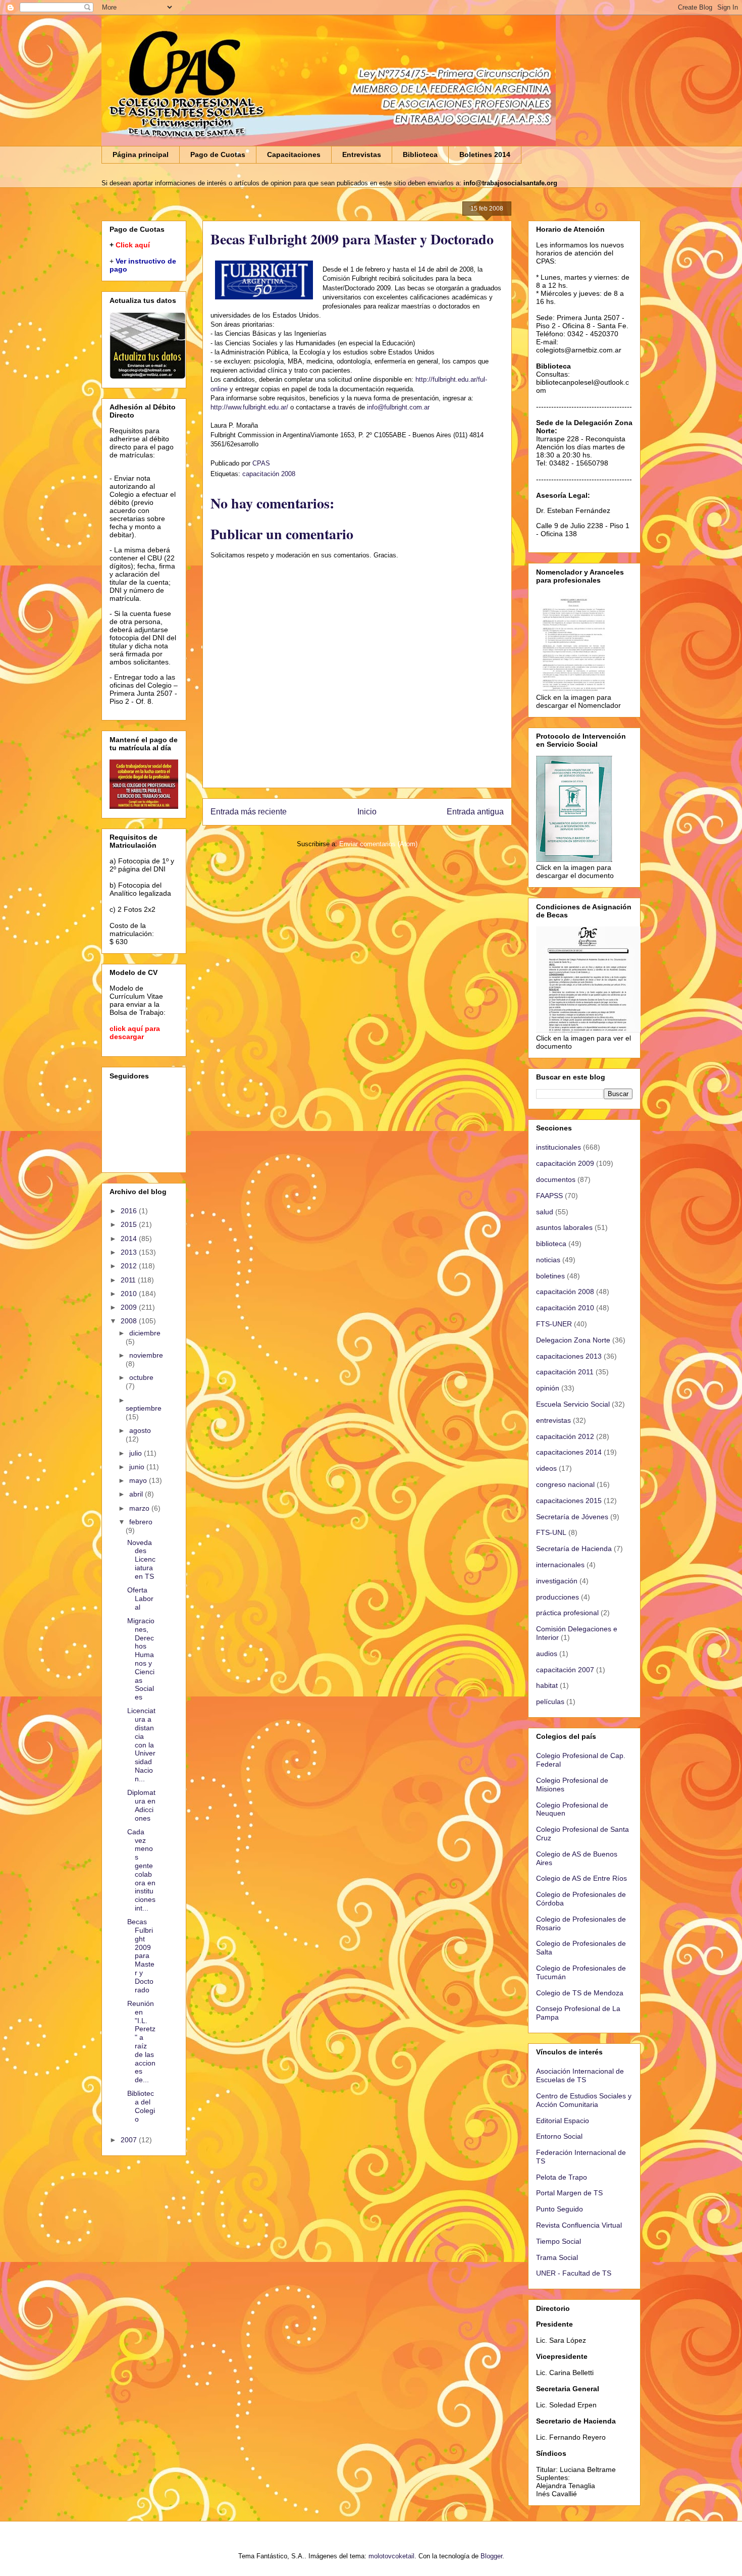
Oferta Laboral (140, 1599)
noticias (548, 1260)
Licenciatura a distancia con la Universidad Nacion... (141, 1744)
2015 (130, 1224)
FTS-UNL (551, 1532)
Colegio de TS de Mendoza (580, 1993)
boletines (550, 1276)
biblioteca (551, 1244)
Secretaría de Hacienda (574, 1549)
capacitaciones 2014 (569, 1452)
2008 (130, 1321)
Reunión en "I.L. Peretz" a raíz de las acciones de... (141, 2042)
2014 (130, 1239)
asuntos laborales (564, 1227)
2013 (130, 1252)
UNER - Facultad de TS (574, 2273)
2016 (130, 1211)
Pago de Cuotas (218, 154)
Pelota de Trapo (562, 2177)
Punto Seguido (560, 2209)
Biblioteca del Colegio (141, 2106)
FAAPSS (549, 1196)
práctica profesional (567, 1613)
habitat (547, 1685)
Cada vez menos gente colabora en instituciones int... (141, 1870)
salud (545, 1212)
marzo (140, 1508)
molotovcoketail (391, 2556)
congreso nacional (565, 1484)
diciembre (145, 1333)
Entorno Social (559, 2136)
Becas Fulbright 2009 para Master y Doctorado (141, 1955)
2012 (130, 1266)
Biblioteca (420, 154)
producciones (558, 1597)
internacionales (560, 1565)
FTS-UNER (554, 1324)
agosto (140, 1430)
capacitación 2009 (565, 1163)
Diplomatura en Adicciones (141, 1805)
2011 (129, 1280)
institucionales (559, 1147)
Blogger (491, 2556)
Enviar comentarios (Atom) (378, 844)
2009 (130, 1307)
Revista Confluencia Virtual (579, 2225)
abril (137, 1494)
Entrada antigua (475, 812)
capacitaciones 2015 (569, 1501)
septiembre (144, 1408)
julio (137, 1453)
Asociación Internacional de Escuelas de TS (580, 2075)
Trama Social (557, 2257)
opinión (548, 1388)
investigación (557, 1581)
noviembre (146, 1355)
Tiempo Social (559, 2241)
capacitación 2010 (565, 1308)
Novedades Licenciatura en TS (141, 1559)
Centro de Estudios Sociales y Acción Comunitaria (584, 2100)
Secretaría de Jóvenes (572, 1517)
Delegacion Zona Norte (573, 1340)
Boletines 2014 (485, 154)
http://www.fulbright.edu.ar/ (249, 407)
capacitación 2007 (565, 1670)
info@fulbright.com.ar (398, 407)
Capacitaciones (294, 154)
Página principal (141, 154)
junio (138, 1467)
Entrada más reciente (249, 812)
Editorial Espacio (563, 2121)
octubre (141, 1377)
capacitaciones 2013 (569, 1356)
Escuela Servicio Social (573, 1404)
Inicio (367, 812)
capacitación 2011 (565, 1372)
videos (546, 1468)
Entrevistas (362, 154)
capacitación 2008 (269, 474)
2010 (130, 1294)
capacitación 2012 (565, 1436)
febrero (141, 1522)
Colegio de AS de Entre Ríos (581, 1878)
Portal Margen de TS (569, 2193)
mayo (139, 1480)
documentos (556, 1179)
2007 (130, 2140)
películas (550, 1702)
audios (547, 1654)
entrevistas (553, 1420)
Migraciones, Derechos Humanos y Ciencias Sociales (141, 1659)
